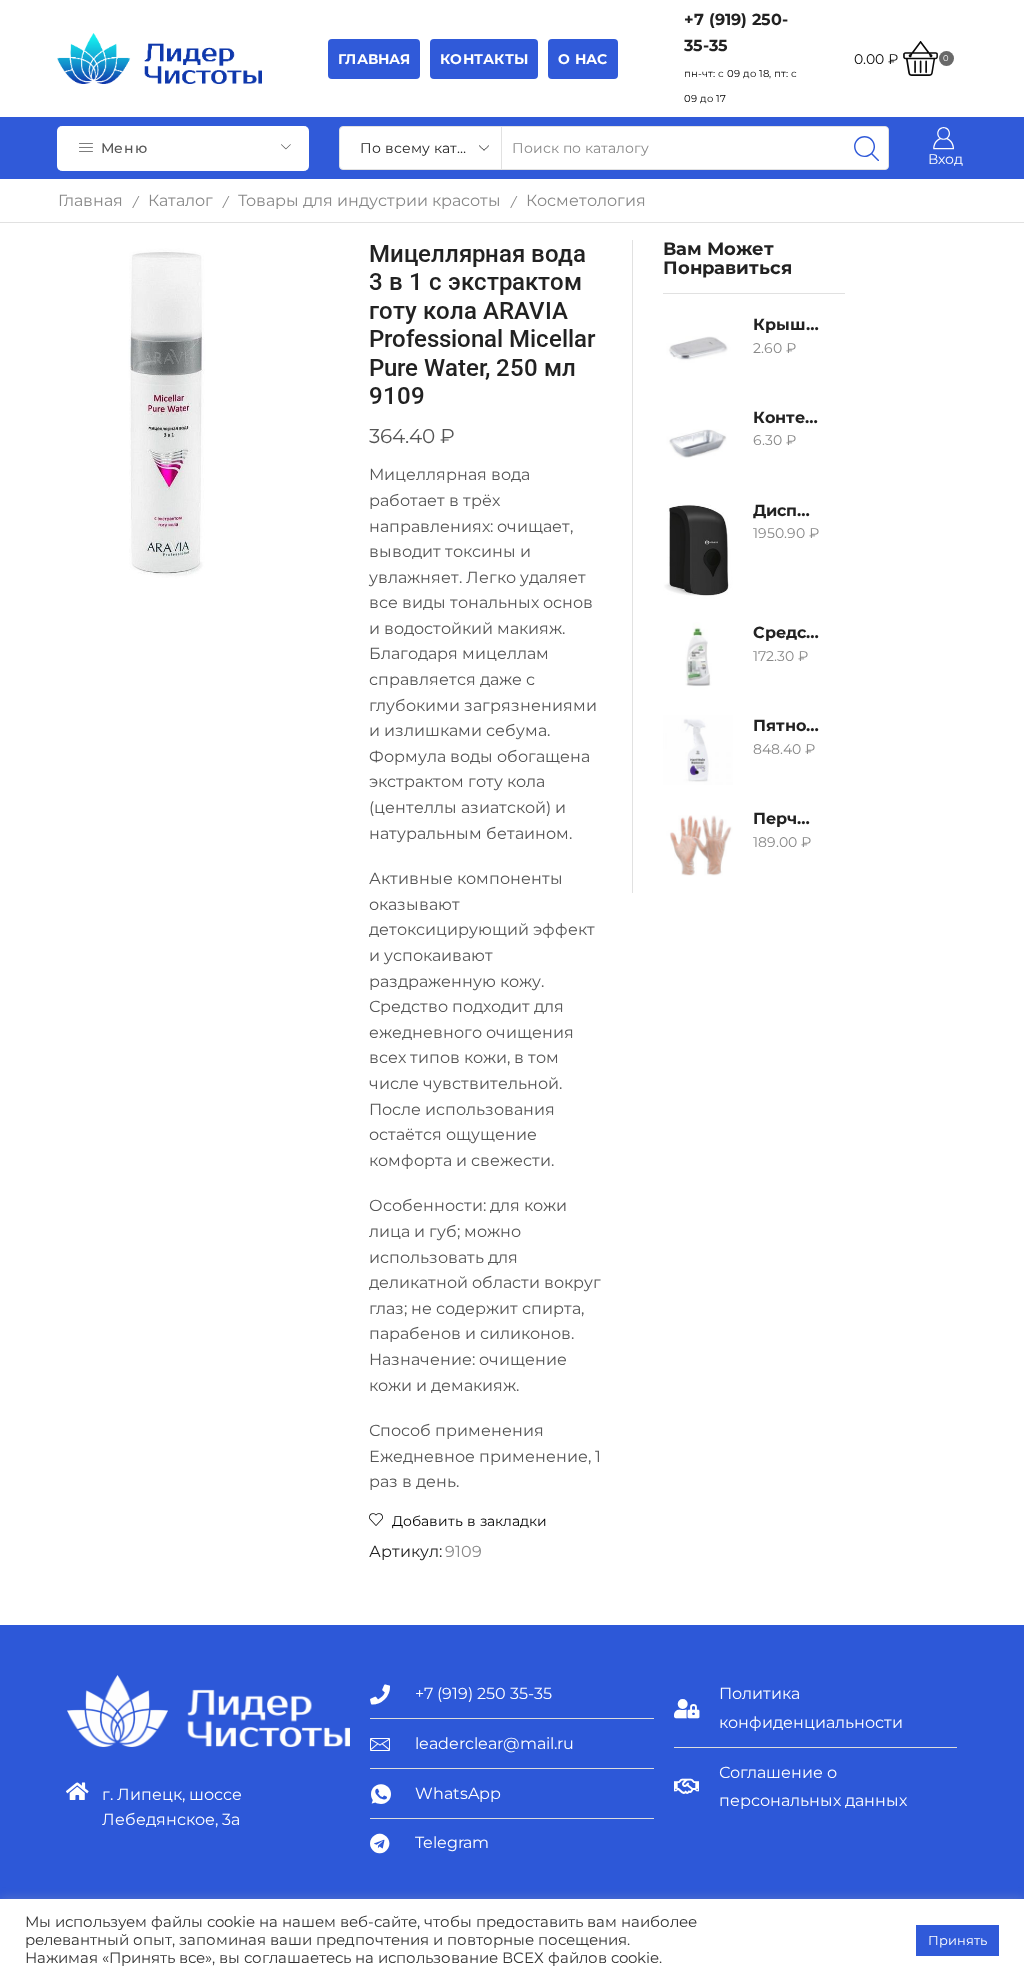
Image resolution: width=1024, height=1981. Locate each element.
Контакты (484, 59)
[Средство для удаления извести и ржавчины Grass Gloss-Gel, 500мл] (698, 657)
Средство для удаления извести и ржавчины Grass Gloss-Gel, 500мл (786, 632)
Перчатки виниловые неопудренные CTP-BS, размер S (786, 818)
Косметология (586, 200)
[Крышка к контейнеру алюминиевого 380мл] (698, 349)
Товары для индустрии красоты (369, 200)
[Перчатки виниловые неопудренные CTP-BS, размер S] (698, 843)
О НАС (582, 59)
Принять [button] (957, 1940)
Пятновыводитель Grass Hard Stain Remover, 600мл (786, 725)
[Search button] (867, 148)
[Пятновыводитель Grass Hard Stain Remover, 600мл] (698, 750)
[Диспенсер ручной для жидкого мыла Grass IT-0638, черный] (698, 550)
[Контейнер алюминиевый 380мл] (698, 442)
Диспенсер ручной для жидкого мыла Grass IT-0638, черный (786, 510)
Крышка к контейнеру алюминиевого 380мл (786, 324)
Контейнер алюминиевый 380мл (786, 417)
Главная (374, 59)
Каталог (180, 200)
